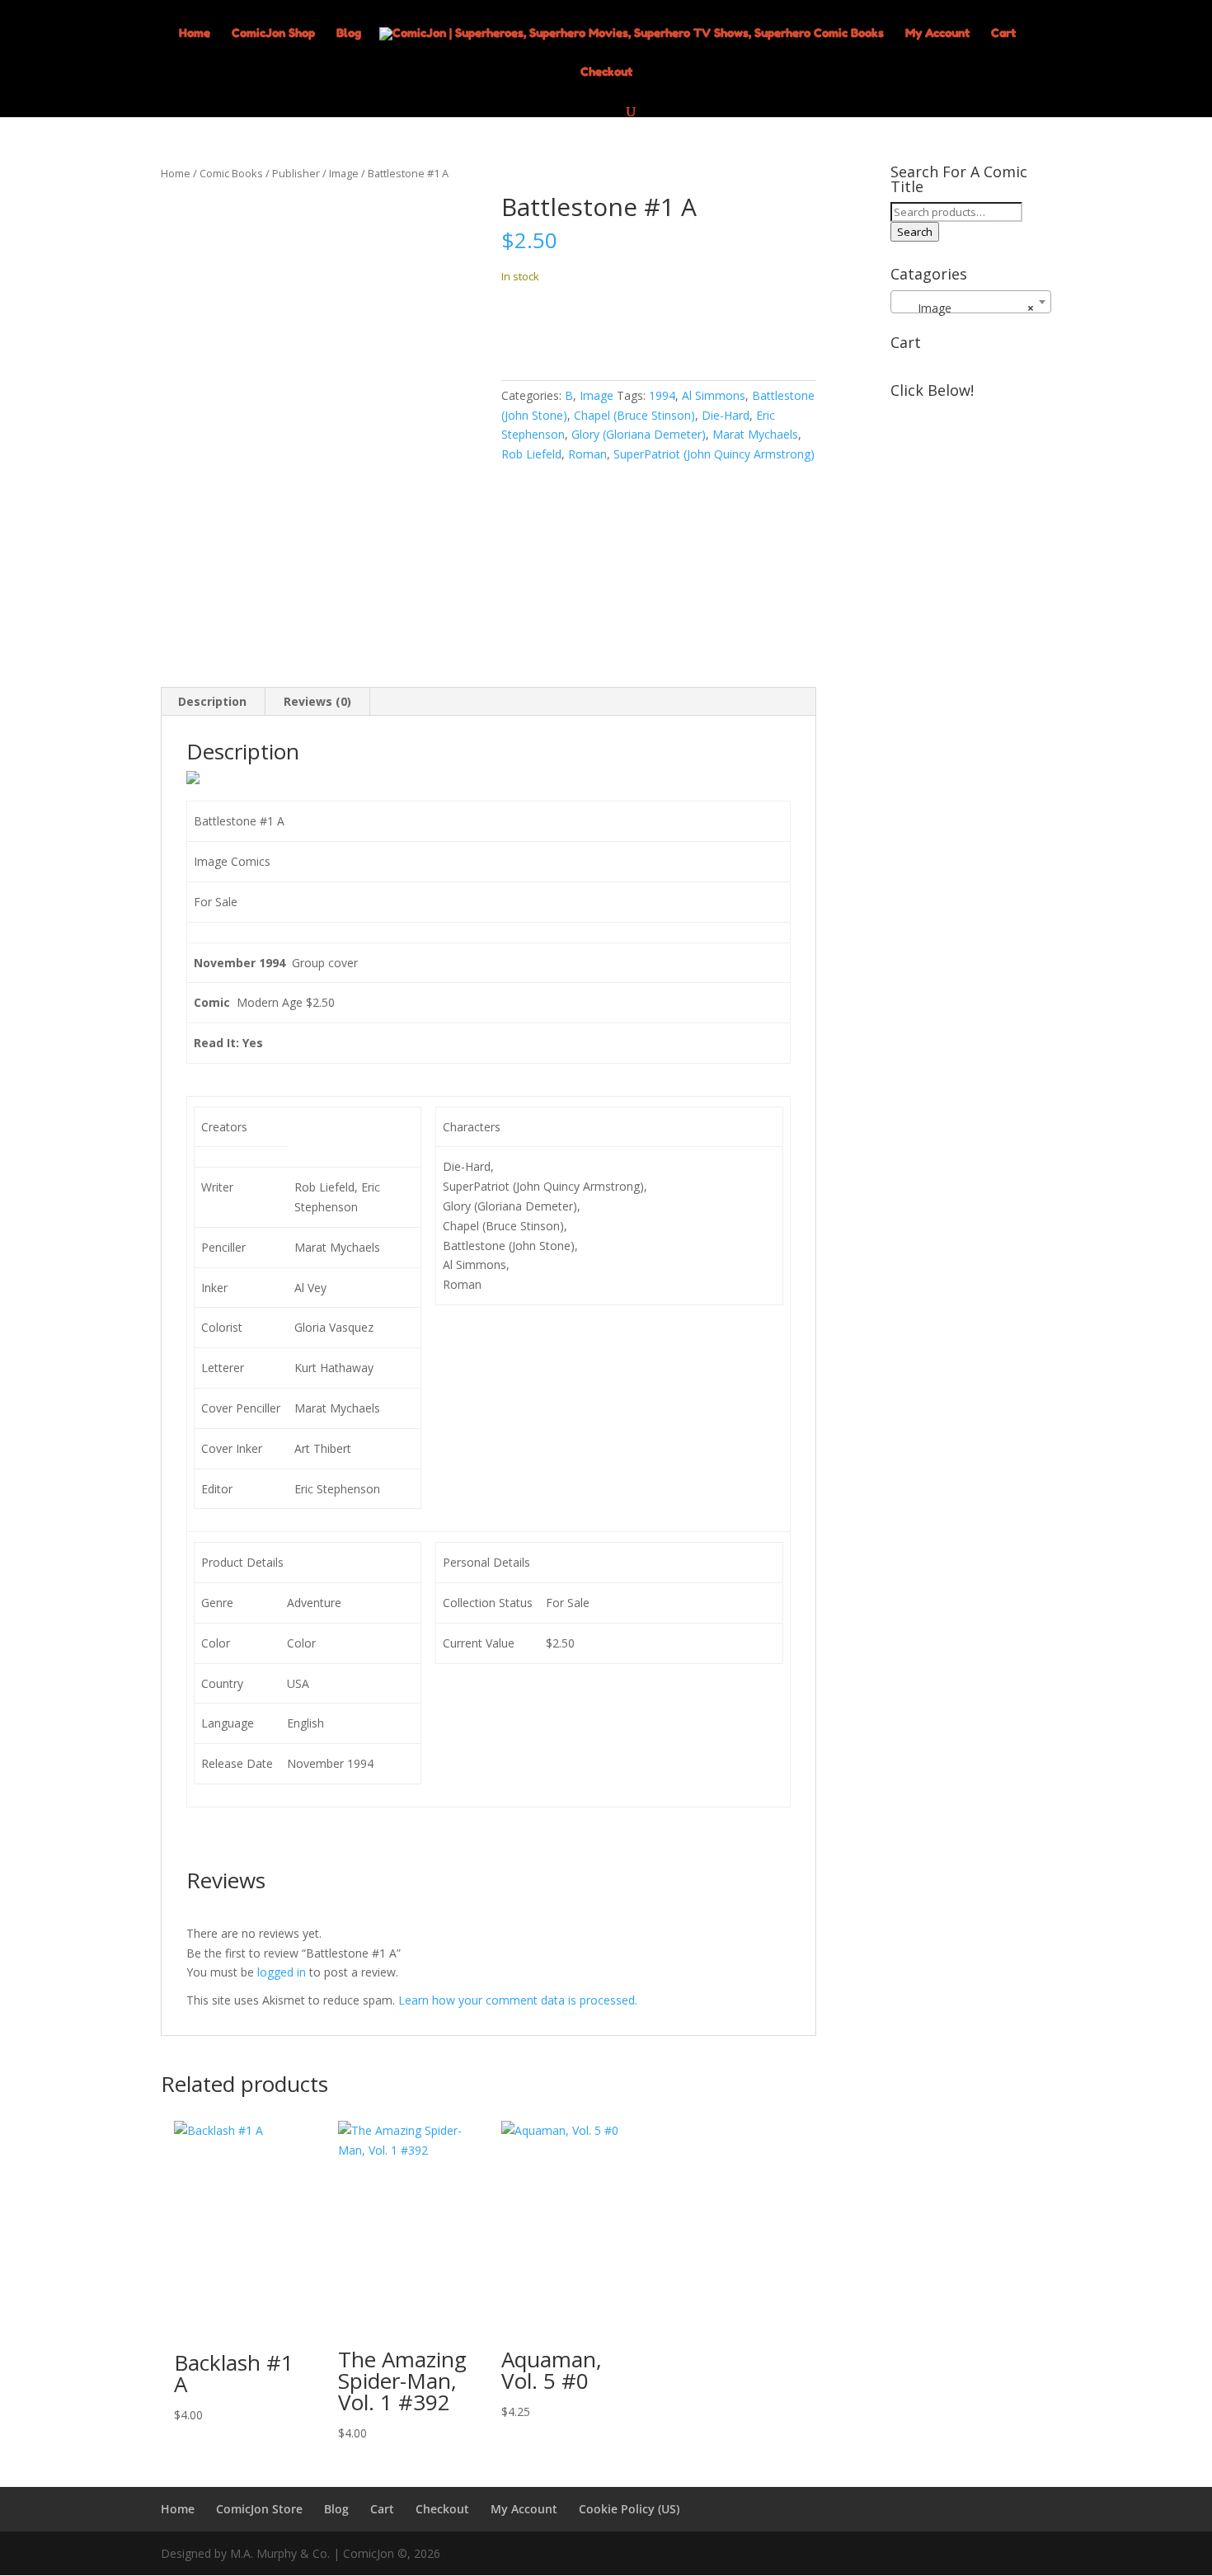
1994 (662, 395)
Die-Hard (726, 415)
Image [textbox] (966, 308)
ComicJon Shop (273, 33)
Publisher (296, 173)
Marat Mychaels (755, 434)
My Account (937, 33)
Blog (349, 33)
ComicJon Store (259, 2509)
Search (915, 232)
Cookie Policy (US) (629, 2509)
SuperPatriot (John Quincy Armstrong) (714, 454)
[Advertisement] (971, 653)
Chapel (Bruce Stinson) (634, 415)
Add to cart (562, 327)
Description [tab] (212, 701)
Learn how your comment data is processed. (518, 2000)
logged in (282, 1972)
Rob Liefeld (531, 454)
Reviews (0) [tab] (317, 701)
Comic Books (231, 173)
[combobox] (971, 302)
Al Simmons (714, 395)
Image (344, 173)
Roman (587, 454)
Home (195, 33)
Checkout (606, 72)
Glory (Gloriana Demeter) (639, 434)
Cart (1003, 33)
